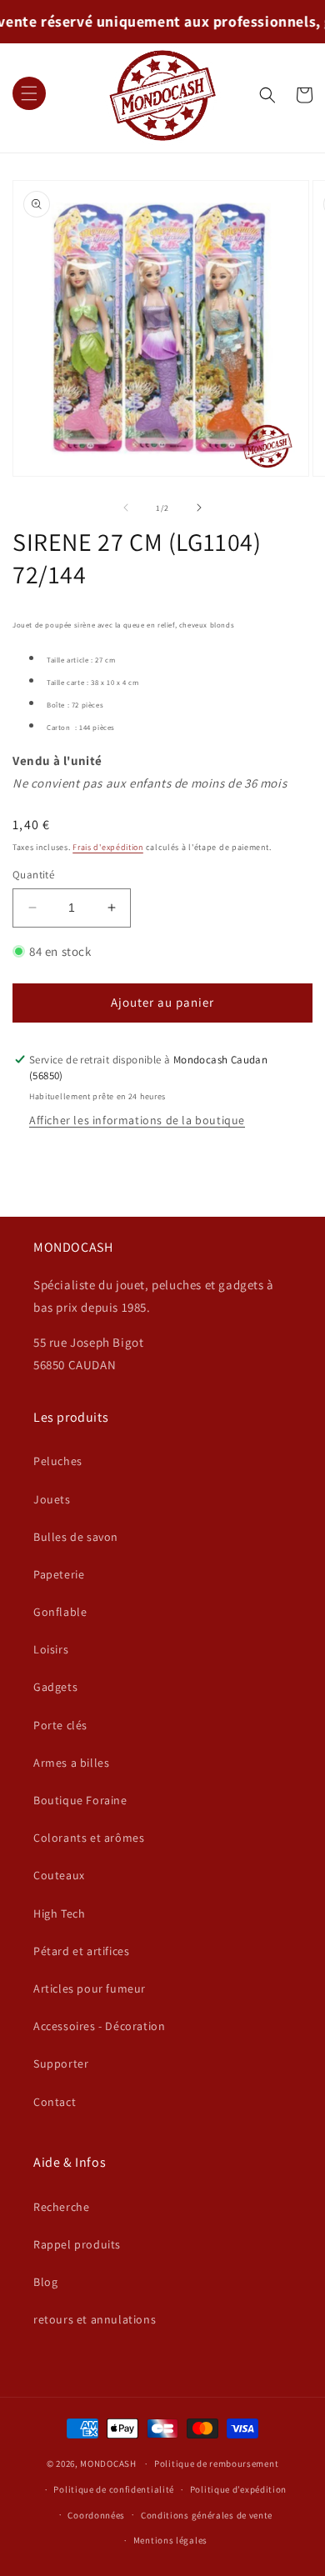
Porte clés (60, 1725)
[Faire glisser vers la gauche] (126, 508)
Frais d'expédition (108, 847)
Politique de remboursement (216, 2463)
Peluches (58, 1461)
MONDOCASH (108, 2463)
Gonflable (60, 1612)
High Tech (59, 1913)
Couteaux (59, 1875)
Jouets (52, 1499)
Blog (45, 2282)
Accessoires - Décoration (99, 2026)
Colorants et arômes (89, 1838)
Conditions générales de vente (207, 2515)
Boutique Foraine (80, 1800)
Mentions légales (170, 2540)
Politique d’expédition (238, 2489)
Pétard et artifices (81, 1951)
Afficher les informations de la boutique (137, 1120)
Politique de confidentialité (114, 2489)
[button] (29, 95)
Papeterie (59, 1574)
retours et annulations (95, 2319)
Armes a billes (71, 1763)
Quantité (33, 875)
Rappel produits (77, 2244)
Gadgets (55, 1687)
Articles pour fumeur (90, 1988)
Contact (55, 2102)
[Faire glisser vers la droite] (199, 508)
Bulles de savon (76, 1537)
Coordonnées (96, 2515)
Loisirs (51, 1649)
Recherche (61, 2207)
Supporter (61, 2063)
